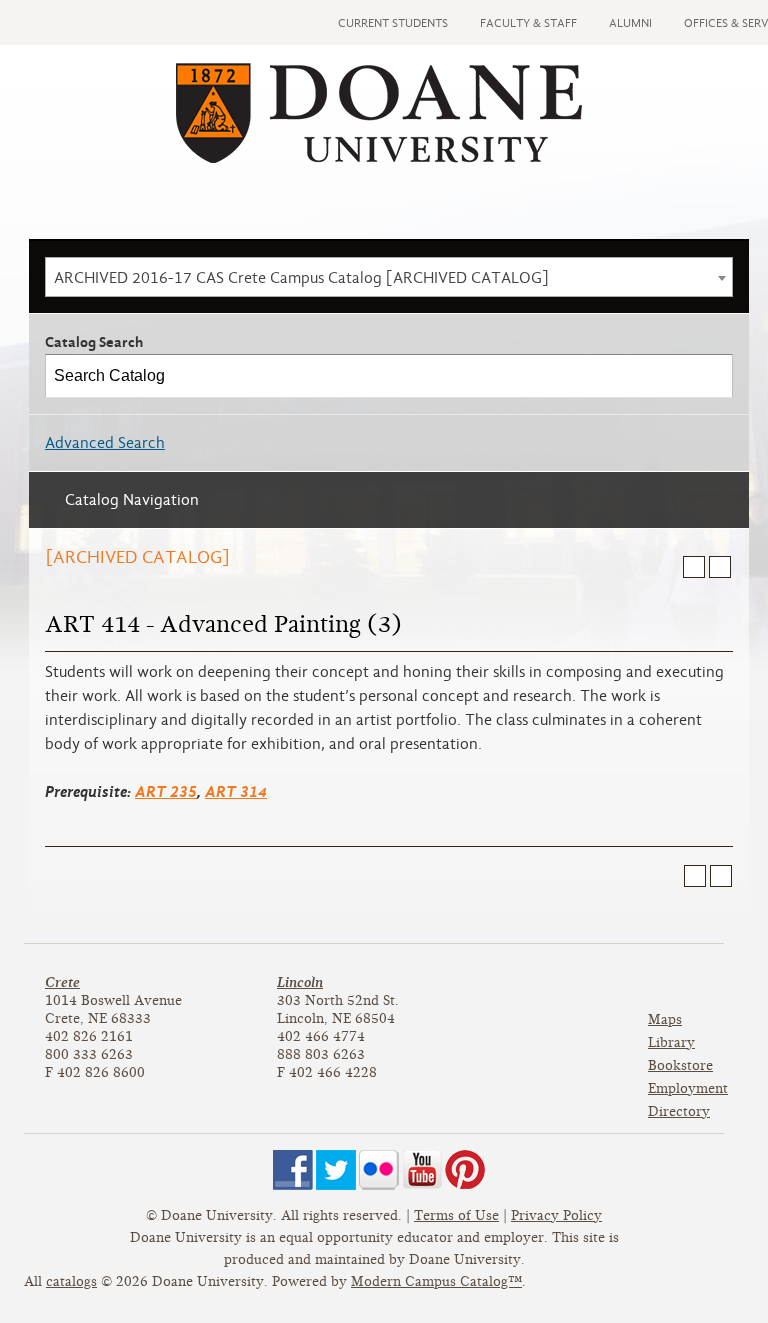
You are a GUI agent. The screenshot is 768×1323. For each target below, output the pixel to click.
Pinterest (465, 1170)
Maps (665, 1019)
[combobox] (389, 277)
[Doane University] (379, 158)
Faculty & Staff (528, 23)
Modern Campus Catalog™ (436, 1281)
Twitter (336, 1170)
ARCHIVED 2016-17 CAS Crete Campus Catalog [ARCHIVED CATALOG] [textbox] (301, 278)
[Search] (712, 376)
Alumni (630, 23)
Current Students (393, 23)
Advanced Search (105, 443)
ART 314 (236, 791)
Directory (679, 1111)
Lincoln (300, 982)
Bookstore (680, 1065)
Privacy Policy (556, 1215)
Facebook (293, 1170)
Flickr (379, 1170)
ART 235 (166, 791)
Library (671, 1042)
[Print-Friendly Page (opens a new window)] (694, 567)
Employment (688, 1088)
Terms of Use (456, 1215)
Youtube (422, 1170)
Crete (62, 982)
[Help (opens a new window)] (720, 567)
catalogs (71, 1281)
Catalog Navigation (132, 500)
